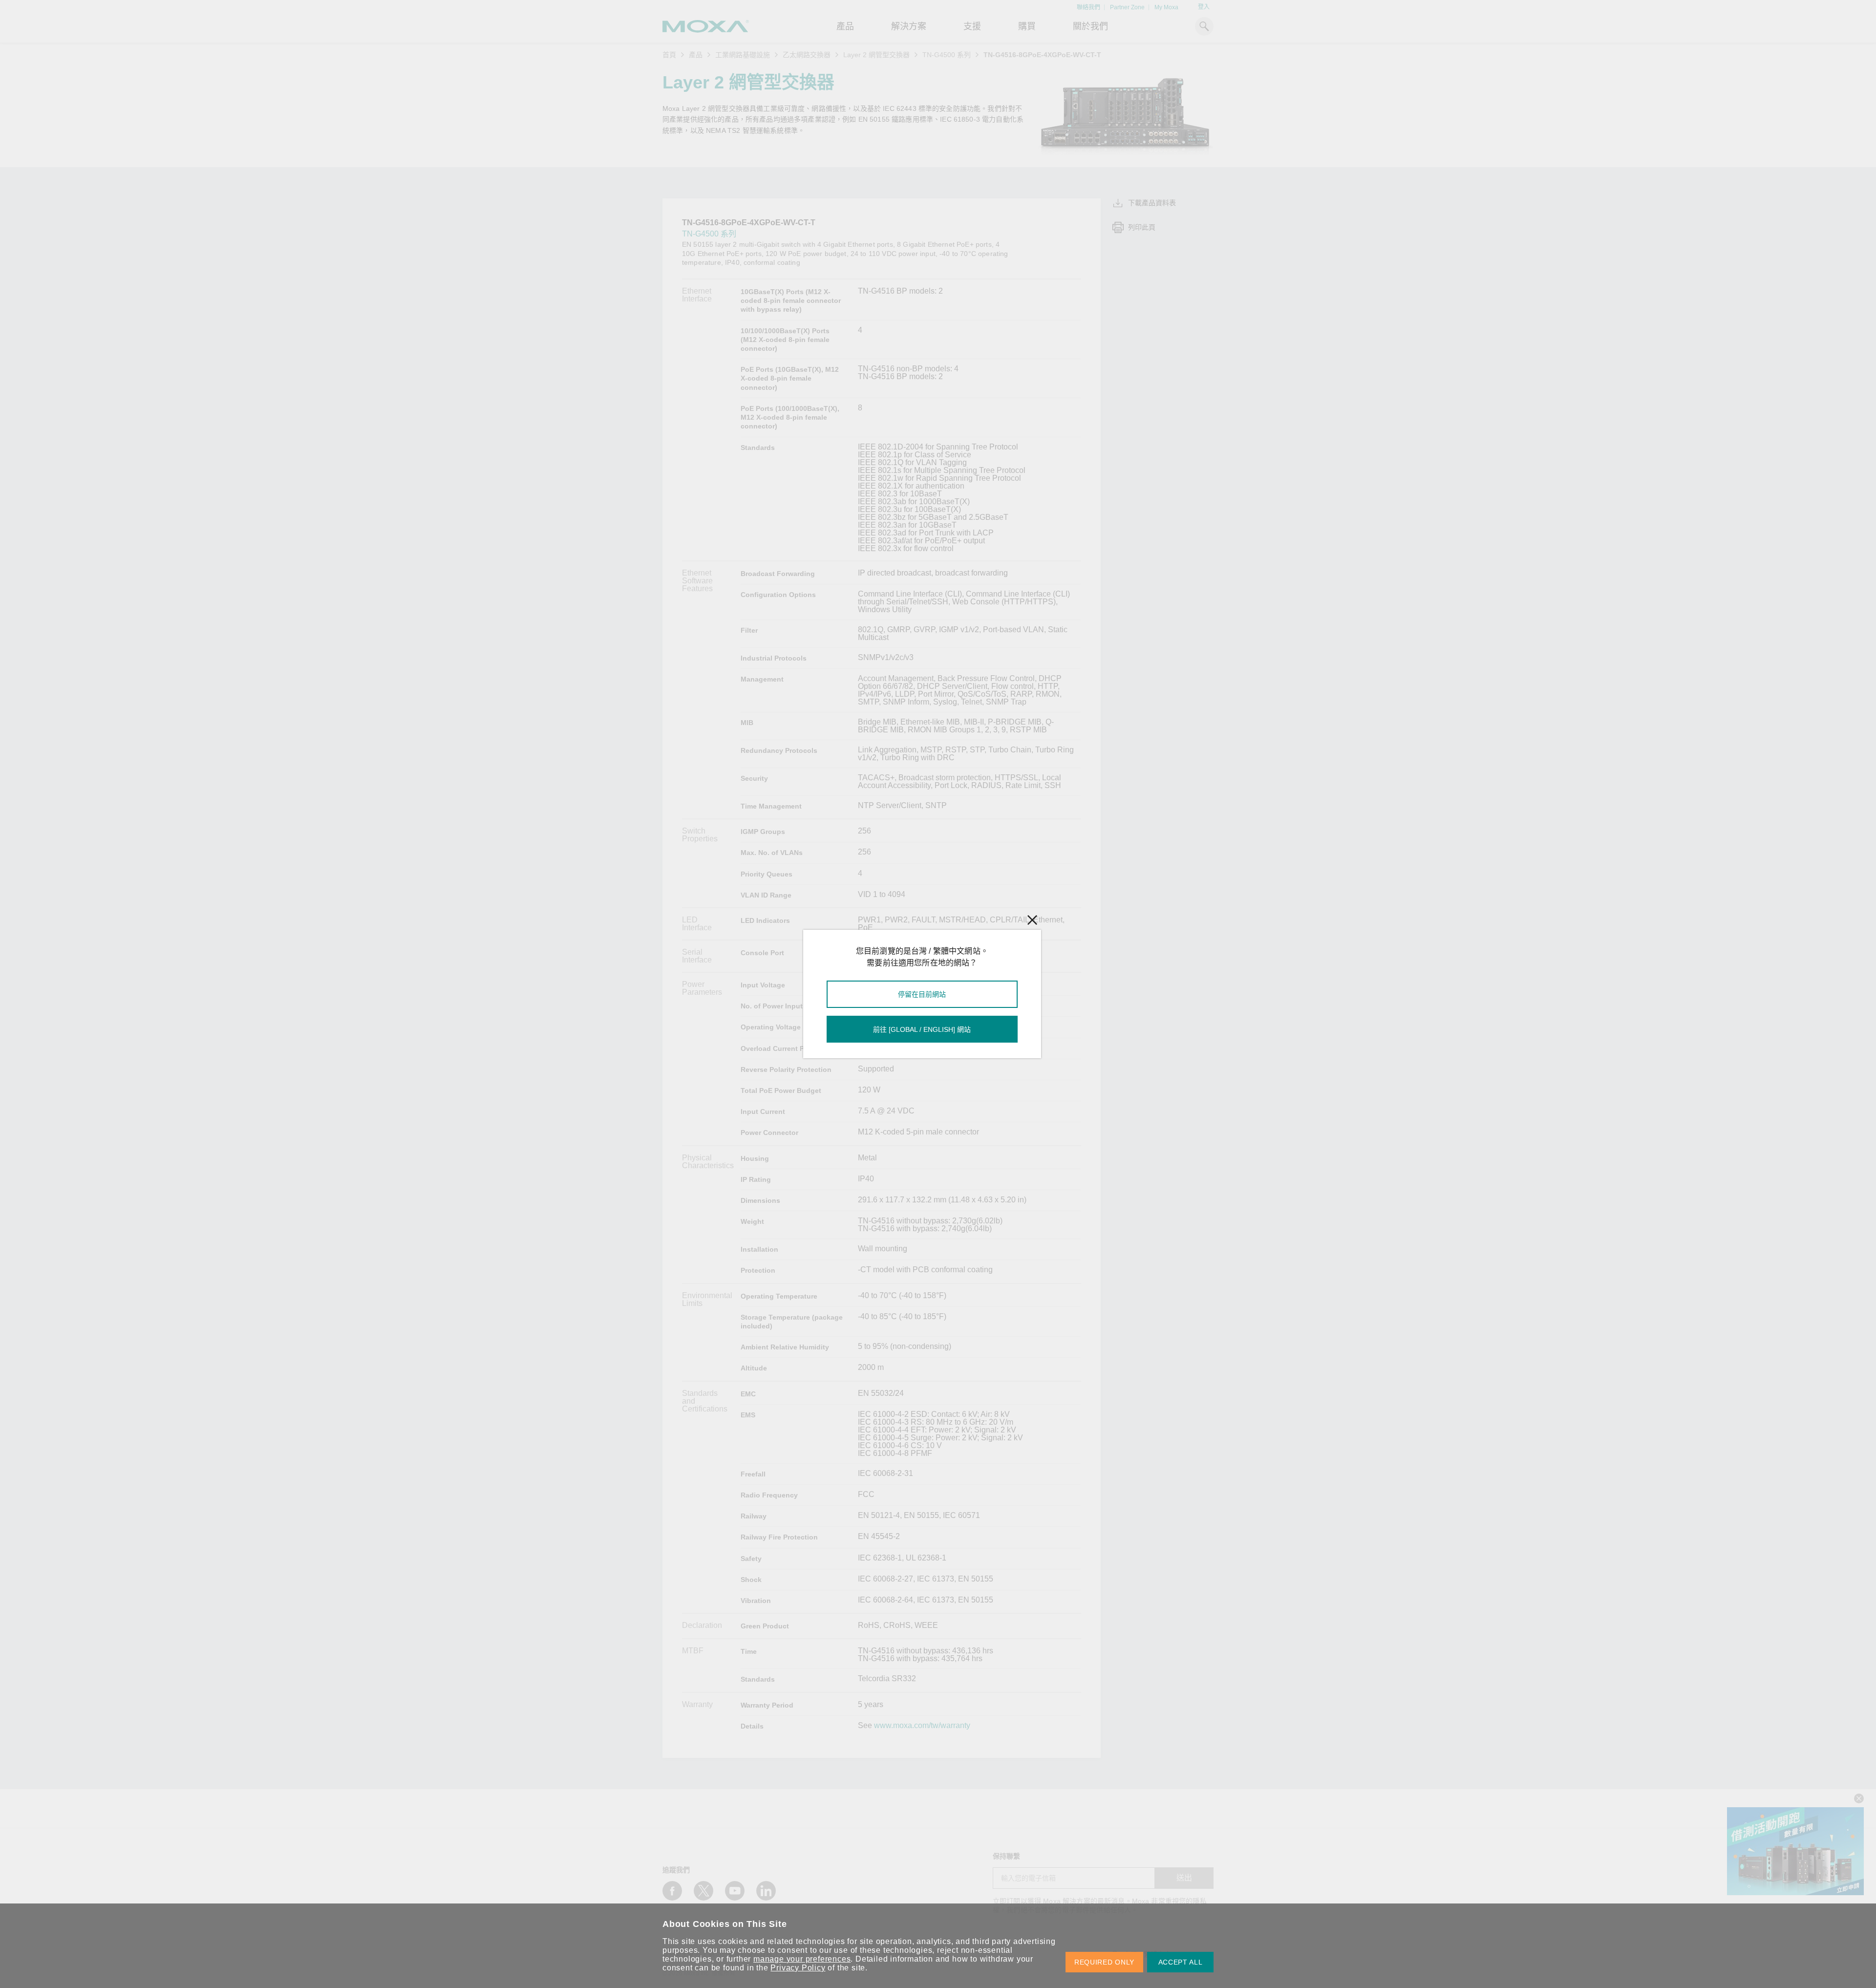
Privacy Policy (798, 1968)
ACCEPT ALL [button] (1181, 1962)
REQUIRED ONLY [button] (1104, 1962)
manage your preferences (802, 1959)
